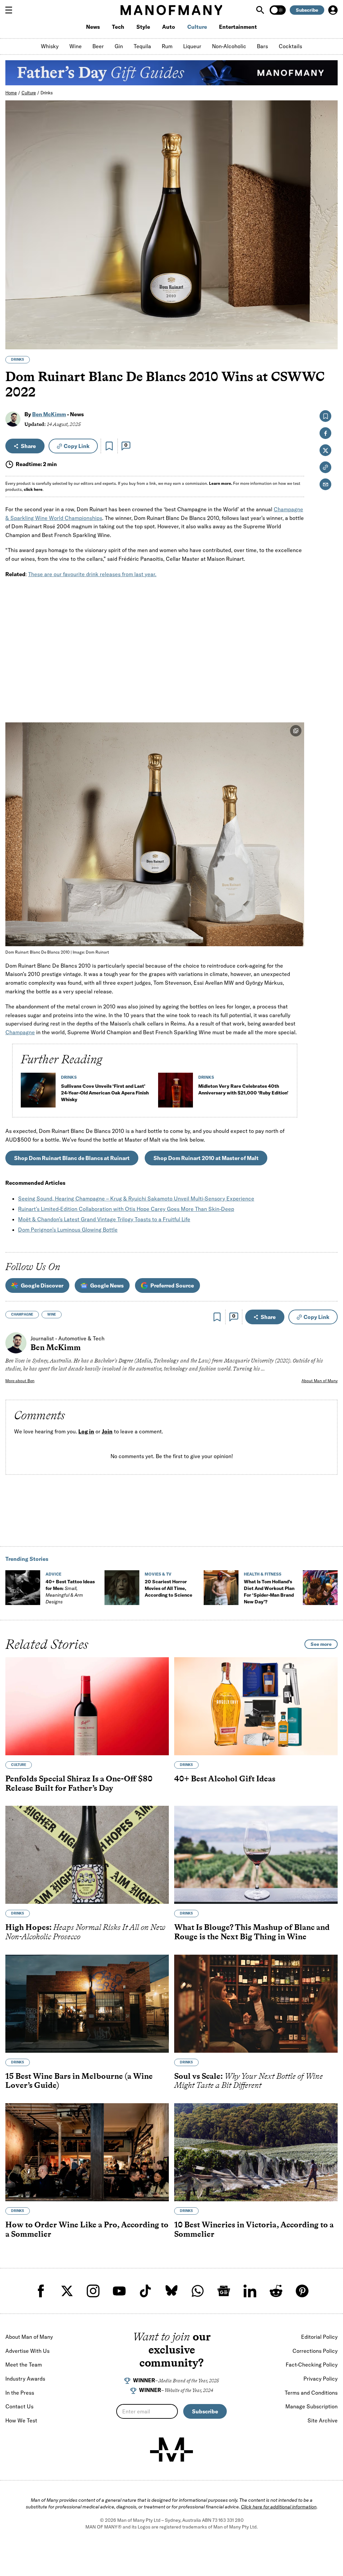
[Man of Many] (171, 2450)
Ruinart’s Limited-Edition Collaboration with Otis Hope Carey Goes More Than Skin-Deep (126, 1209)
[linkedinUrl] (250, 2291)
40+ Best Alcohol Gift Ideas (225, 1779)
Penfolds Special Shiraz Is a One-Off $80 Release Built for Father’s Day (79, 1783)
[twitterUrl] (67, 2291)
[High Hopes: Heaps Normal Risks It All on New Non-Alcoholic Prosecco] (87, 1855)
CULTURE (19, 1765)
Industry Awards (25, 2379)
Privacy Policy (321, 2379)
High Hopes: (85, 1932)
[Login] (333, 10)
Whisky (50, 46)
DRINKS (18, 360)
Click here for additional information (279, 2507)
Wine (76, 46)
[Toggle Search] (261, 10)
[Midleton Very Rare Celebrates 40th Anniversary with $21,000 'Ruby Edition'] (176, 1093)
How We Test (21, 2420)
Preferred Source (172, 1285)
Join (107, 1431)
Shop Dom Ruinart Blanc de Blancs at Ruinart (72, 1158)
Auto (169, 27)
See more (321, 1644)
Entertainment (238, 27)
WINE (52, 1314)
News (93, 27)
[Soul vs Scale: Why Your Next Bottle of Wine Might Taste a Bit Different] (256, 2004)
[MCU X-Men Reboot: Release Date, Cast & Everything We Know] (320, 1588)
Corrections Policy (315, 2351)
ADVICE (53, 1574)
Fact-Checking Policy (312, 2365)
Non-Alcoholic (229, 46)
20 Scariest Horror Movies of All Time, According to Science (168, 1588)
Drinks (47, 93)
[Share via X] (329, 312)
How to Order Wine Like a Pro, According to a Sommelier (87, 2229)
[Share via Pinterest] (329, 326)
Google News (107, 1285)
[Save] (109, 446)
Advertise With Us (27, 2351)
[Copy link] (329, 341)
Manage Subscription (312, 2406)
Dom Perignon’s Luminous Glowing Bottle (68, 1230)
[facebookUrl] (41, 2291)
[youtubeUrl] (119, 2291)
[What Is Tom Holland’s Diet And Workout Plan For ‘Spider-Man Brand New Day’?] (221, 1588)
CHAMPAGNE (22, 1314)
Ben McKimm (49, 414)
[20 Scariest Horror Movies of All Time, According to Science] (122, 1588)
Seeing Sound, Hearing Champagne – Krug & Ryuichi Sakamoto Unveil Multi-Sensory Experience (136, 1198)
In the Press (20, 2393)
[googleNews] (224, 2291)
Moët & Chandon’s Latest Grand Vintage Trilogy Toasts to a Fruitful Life (104, 1219)
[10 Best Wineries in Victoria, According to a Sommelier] (256, 2152)
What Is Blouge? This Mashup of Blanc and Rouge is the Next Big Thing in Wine (252, 1932)
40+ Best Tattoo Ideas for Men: (70, 1592)
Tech (118, 27)
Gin (119, 46)
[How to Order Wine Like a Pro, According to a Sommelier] (87, 2152)
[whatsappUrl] (198, 2291)
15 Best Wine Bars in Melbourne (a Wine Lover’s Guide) (79, 2081)
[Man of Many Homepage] (171, 10)
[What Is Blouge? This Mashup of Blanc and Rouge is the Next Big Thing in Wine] (256, 1855)
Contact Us (19, 2406)
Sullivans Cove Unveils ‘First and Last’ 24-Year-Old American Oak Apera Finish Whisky (105, 1093)
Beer (98, 46)
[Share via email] (325, 484)
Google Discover (42, 1285)
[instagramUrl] (93, 2291)
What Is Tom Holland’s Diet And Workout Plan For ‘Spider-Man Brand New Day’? (269, 1592)
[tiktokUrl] (145, 2291)
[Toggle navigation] (11, 10)
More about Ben (20, 1381)
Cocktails (290, 46)
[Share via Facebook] (329, 298)
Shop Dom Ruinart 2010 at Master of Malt (206, 1158)
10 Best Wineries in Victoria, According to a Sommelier (254, 2229)
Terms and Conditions (311, 2393)
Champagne (20, 1032)
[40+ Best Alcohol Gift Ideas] (256, 1706)
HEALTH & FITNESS (263, 1574)
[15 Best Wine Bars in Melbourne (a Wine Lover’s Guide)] (87, 2004)
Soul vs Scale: (249, 2081)
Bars (262, 46)
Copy (77, 446)
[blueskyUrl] (171, 2291)
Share (28, 446)
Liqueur (192, 46)
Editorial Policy (319, 2337)
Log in (86, 1431)
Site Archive (323, 2420)
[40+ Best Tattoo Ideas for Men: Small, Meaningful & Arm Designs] (23, 1588)
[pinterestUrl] (302, 2291)
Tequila (142, 46)
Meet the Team (24, 2365)
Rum (167, 46)
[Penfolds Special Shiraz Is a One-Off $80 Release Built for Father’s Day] (87, 1706)
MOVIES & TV (158, 1574)
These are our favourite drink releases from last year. (92, 574)
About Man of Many (320, 1381)
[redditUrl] (276, 2291)
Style (143, 27)
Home (11, 93)
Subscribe (307, 10)
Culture (197, 27)
